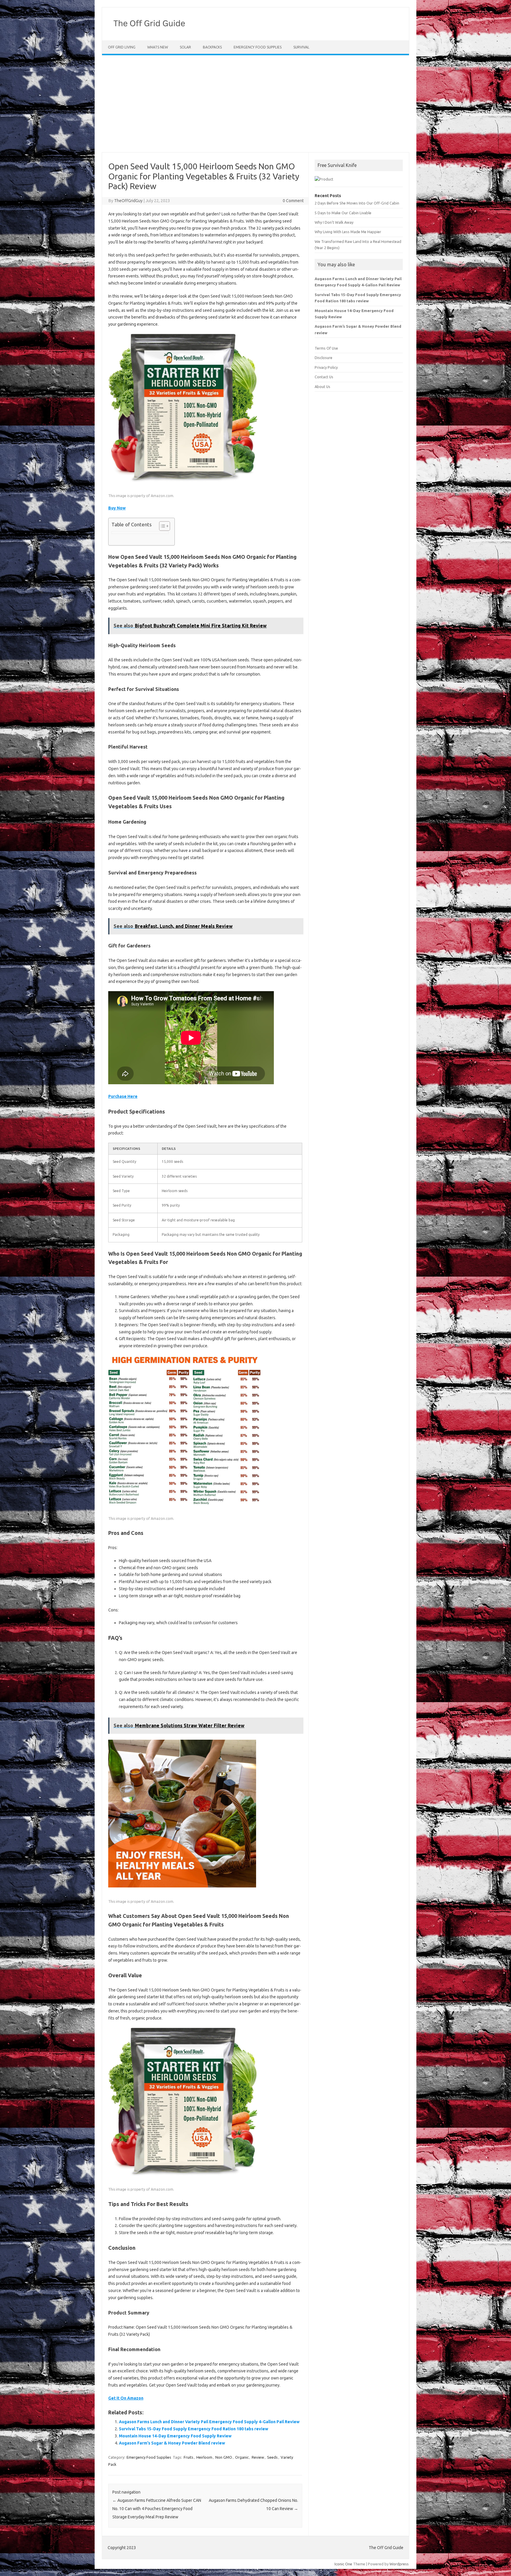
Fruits (189, 2457)
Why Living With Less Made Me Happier (348, 232)
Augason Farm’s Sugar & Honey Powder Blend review (172, 2443)
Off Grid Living (122, 47)
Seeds (272, 2457)
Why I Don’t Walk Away (334, 222)
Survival (301, 47)
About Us (322, 387)
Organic (242, 2457)
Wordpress (399, 2564)
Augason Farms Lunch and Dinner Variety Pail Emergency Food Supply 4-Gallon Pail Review (209, 2422)
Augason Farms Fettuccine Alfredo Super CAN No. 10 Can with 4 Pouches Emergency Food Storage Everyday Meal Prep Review (157, 2509)
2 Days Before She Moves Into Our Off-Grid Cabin (357, 203)
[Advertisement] (256, 104)
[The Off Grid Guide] (151, 30)
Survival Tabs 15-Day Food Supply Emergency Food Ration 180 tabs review (194, 2429)
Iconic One (343, 2564)
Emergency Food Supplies (258, 47)
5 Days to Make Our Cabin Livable (343, 213)
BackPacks (212, 47)
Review (258, 2457)
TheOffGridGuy (128, 201)
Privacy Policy (326, 367)
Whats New (158, 47)
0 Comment (293, 201)
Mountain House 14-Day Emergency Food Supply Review (175, 2436)
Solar (185, 47)
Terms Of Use (326, 348)
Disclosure (324, 358)
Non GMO (224, 2457)
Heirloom (204, 2457)
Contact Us (324, 377)
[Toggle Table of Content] (162, 526)
